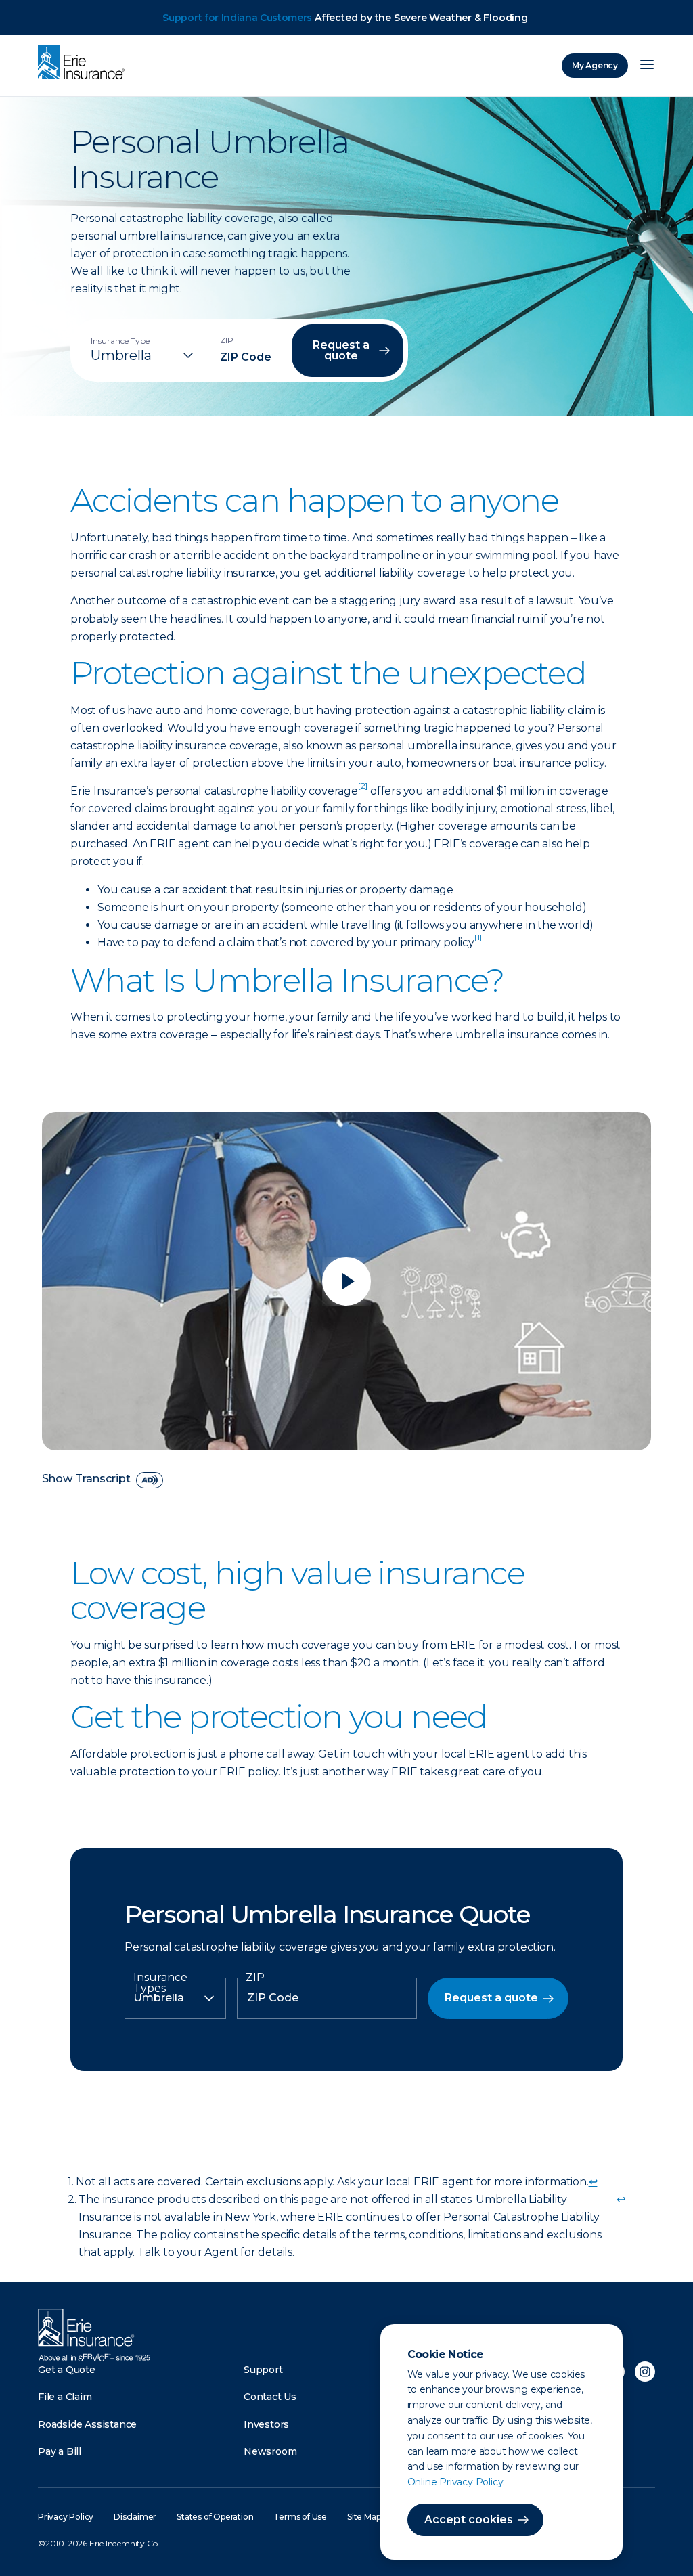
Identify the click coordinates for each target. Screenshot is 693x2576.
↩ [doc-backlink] (593, 2182)
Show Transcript (86, 1479)
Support (263, 2370)
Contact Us (270, 2397)
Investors (266, 2424)
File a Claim (65, 2397)
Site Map (364, 2517)
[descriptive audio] (150, 1480)
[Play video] (346, 1281)
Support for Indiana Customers (237, 18)
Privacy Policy (66, 2517)
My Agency (595, 65)
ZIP (255, 1978)
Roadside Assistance (87, 2424)
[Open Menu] (647, 66)
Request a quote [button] (341, 350)
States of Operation (215, 2517)
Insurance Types (160, 1983)
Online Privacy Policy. (456, 2482)
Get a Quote (67, 2370)
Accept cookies (469, 2519)
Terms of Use (300, 2517)
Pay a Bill (60, 2451)
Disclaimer (135, 2517)
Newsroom (270, 2451)
